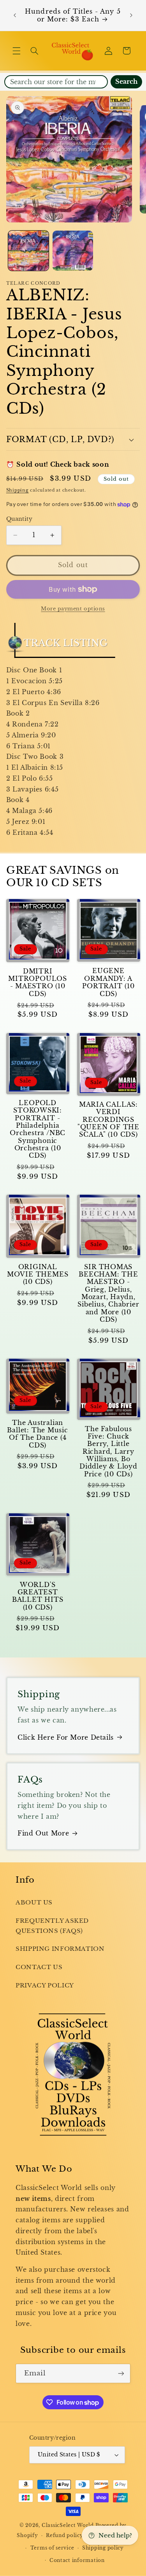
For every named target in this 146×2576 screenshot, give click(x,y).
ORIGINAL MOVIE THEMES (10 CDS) (38, 1275)
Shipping (18, 490)
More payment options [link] (73, 609)
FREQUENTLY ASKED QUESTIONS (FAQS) (52, 1926)
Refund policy (65, 2535)
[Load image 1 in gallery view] (28, 251)
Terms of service (52, 2548)
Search (126, 82)
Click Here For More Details (66, 1738)
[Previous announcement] (15, 16)
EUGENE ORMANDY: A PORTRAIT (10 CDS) (108, 982)
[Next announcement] (131, 16)
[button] (16, 51)
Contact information (77, 2560)
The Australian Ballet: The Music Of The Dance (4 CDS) (37, 1434)
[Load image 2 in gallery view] (73, 251)
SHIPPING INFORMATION (60, 1949)
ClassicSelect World (68, 2525)
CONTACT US (39, 1967)
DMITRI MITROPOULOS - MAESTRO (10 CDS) (38, 983)
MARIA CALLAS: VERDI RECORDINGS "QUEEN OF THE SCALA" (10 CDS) (108, 1120)
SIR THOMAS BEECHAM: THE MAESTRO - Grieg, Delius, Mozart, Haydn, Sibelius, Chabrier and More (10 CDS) (108, 1293)
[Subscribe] (121, 2373)
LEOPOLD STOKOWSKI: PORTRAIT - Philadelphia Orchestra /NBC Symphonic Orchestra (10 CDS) (38, 1129)
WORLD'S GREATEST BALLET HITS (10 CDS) (38, 1596)
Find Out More (43, 1833)
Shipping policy (103, 2548)
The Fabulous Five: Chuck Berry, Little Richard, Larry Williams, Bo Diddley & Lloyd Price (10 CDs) (108, 1452)
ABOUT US (34, 1902)
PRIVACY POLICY (45, 1985)
